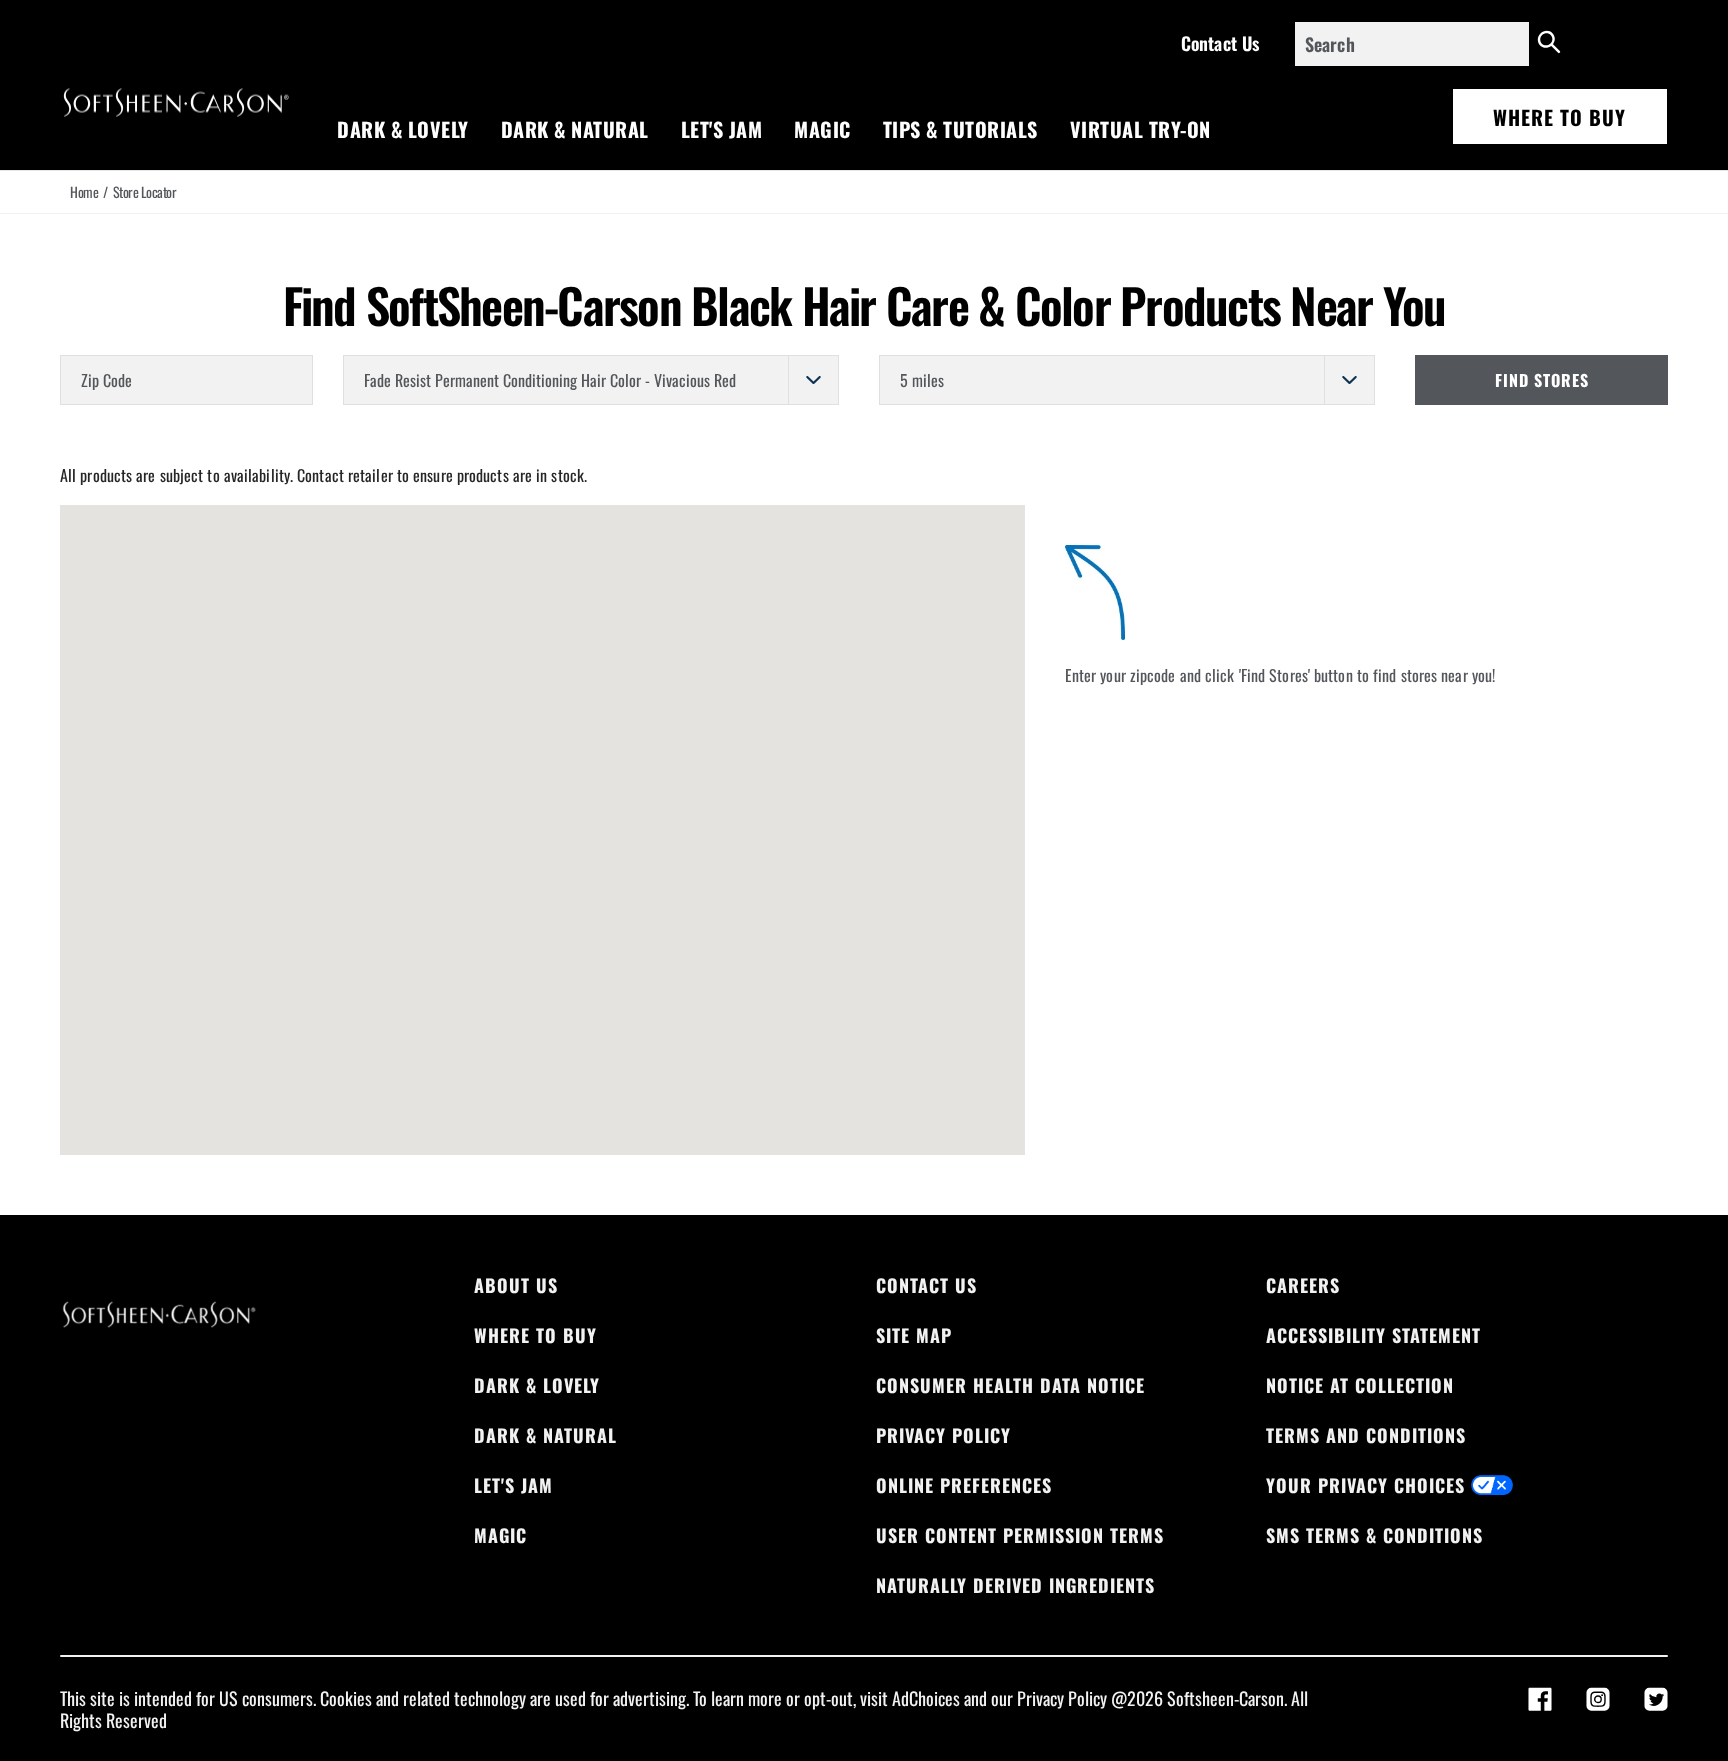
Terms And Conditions (1366, 1435)
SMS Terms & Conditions (1374, 1535)
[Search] (1549, 44)
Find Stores (1542, 380)
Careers (1303, 1285)
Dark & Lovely (403, 129)
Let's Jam (722, 129)
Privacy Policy (943, 1435)
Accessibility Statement (1373, 1335)
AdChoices (926, 1698)
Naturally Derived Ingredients (1015, 1585)
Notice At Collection (1360, 1385)
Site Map (914, 1335)
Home (84, 192)
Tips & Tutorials (960, 129)
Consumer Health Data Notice (1010, 1385)
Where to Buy (1559, 117)
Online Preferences (964, 1485)
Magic (822, 129)
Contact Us (1220, 43)
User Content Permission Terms (1020, 1535)
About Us (516, 1285)
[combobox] (1412, 44)
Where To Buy (535, 1335)
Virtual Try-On (1140, 129)
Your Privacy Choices (1365, 1485)
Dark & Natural (575, 129)
